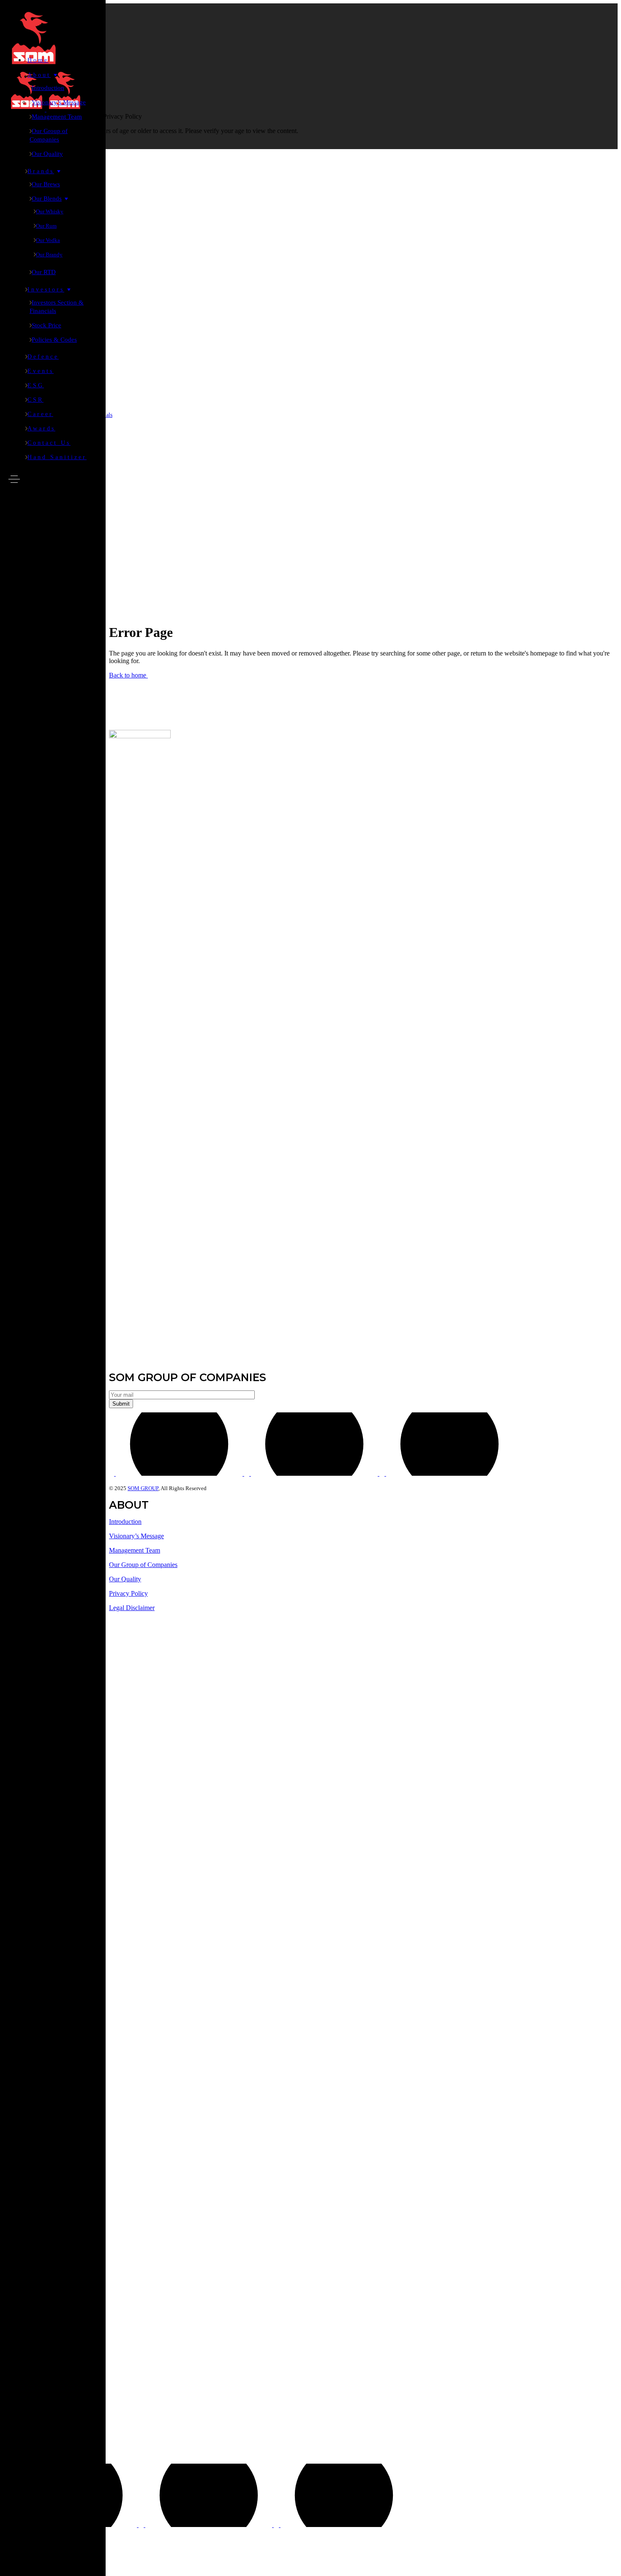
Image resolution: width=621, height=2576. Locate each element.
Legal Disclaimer (132, 1608)
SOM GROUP (143, 1488)
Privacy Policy (128, 1593)
